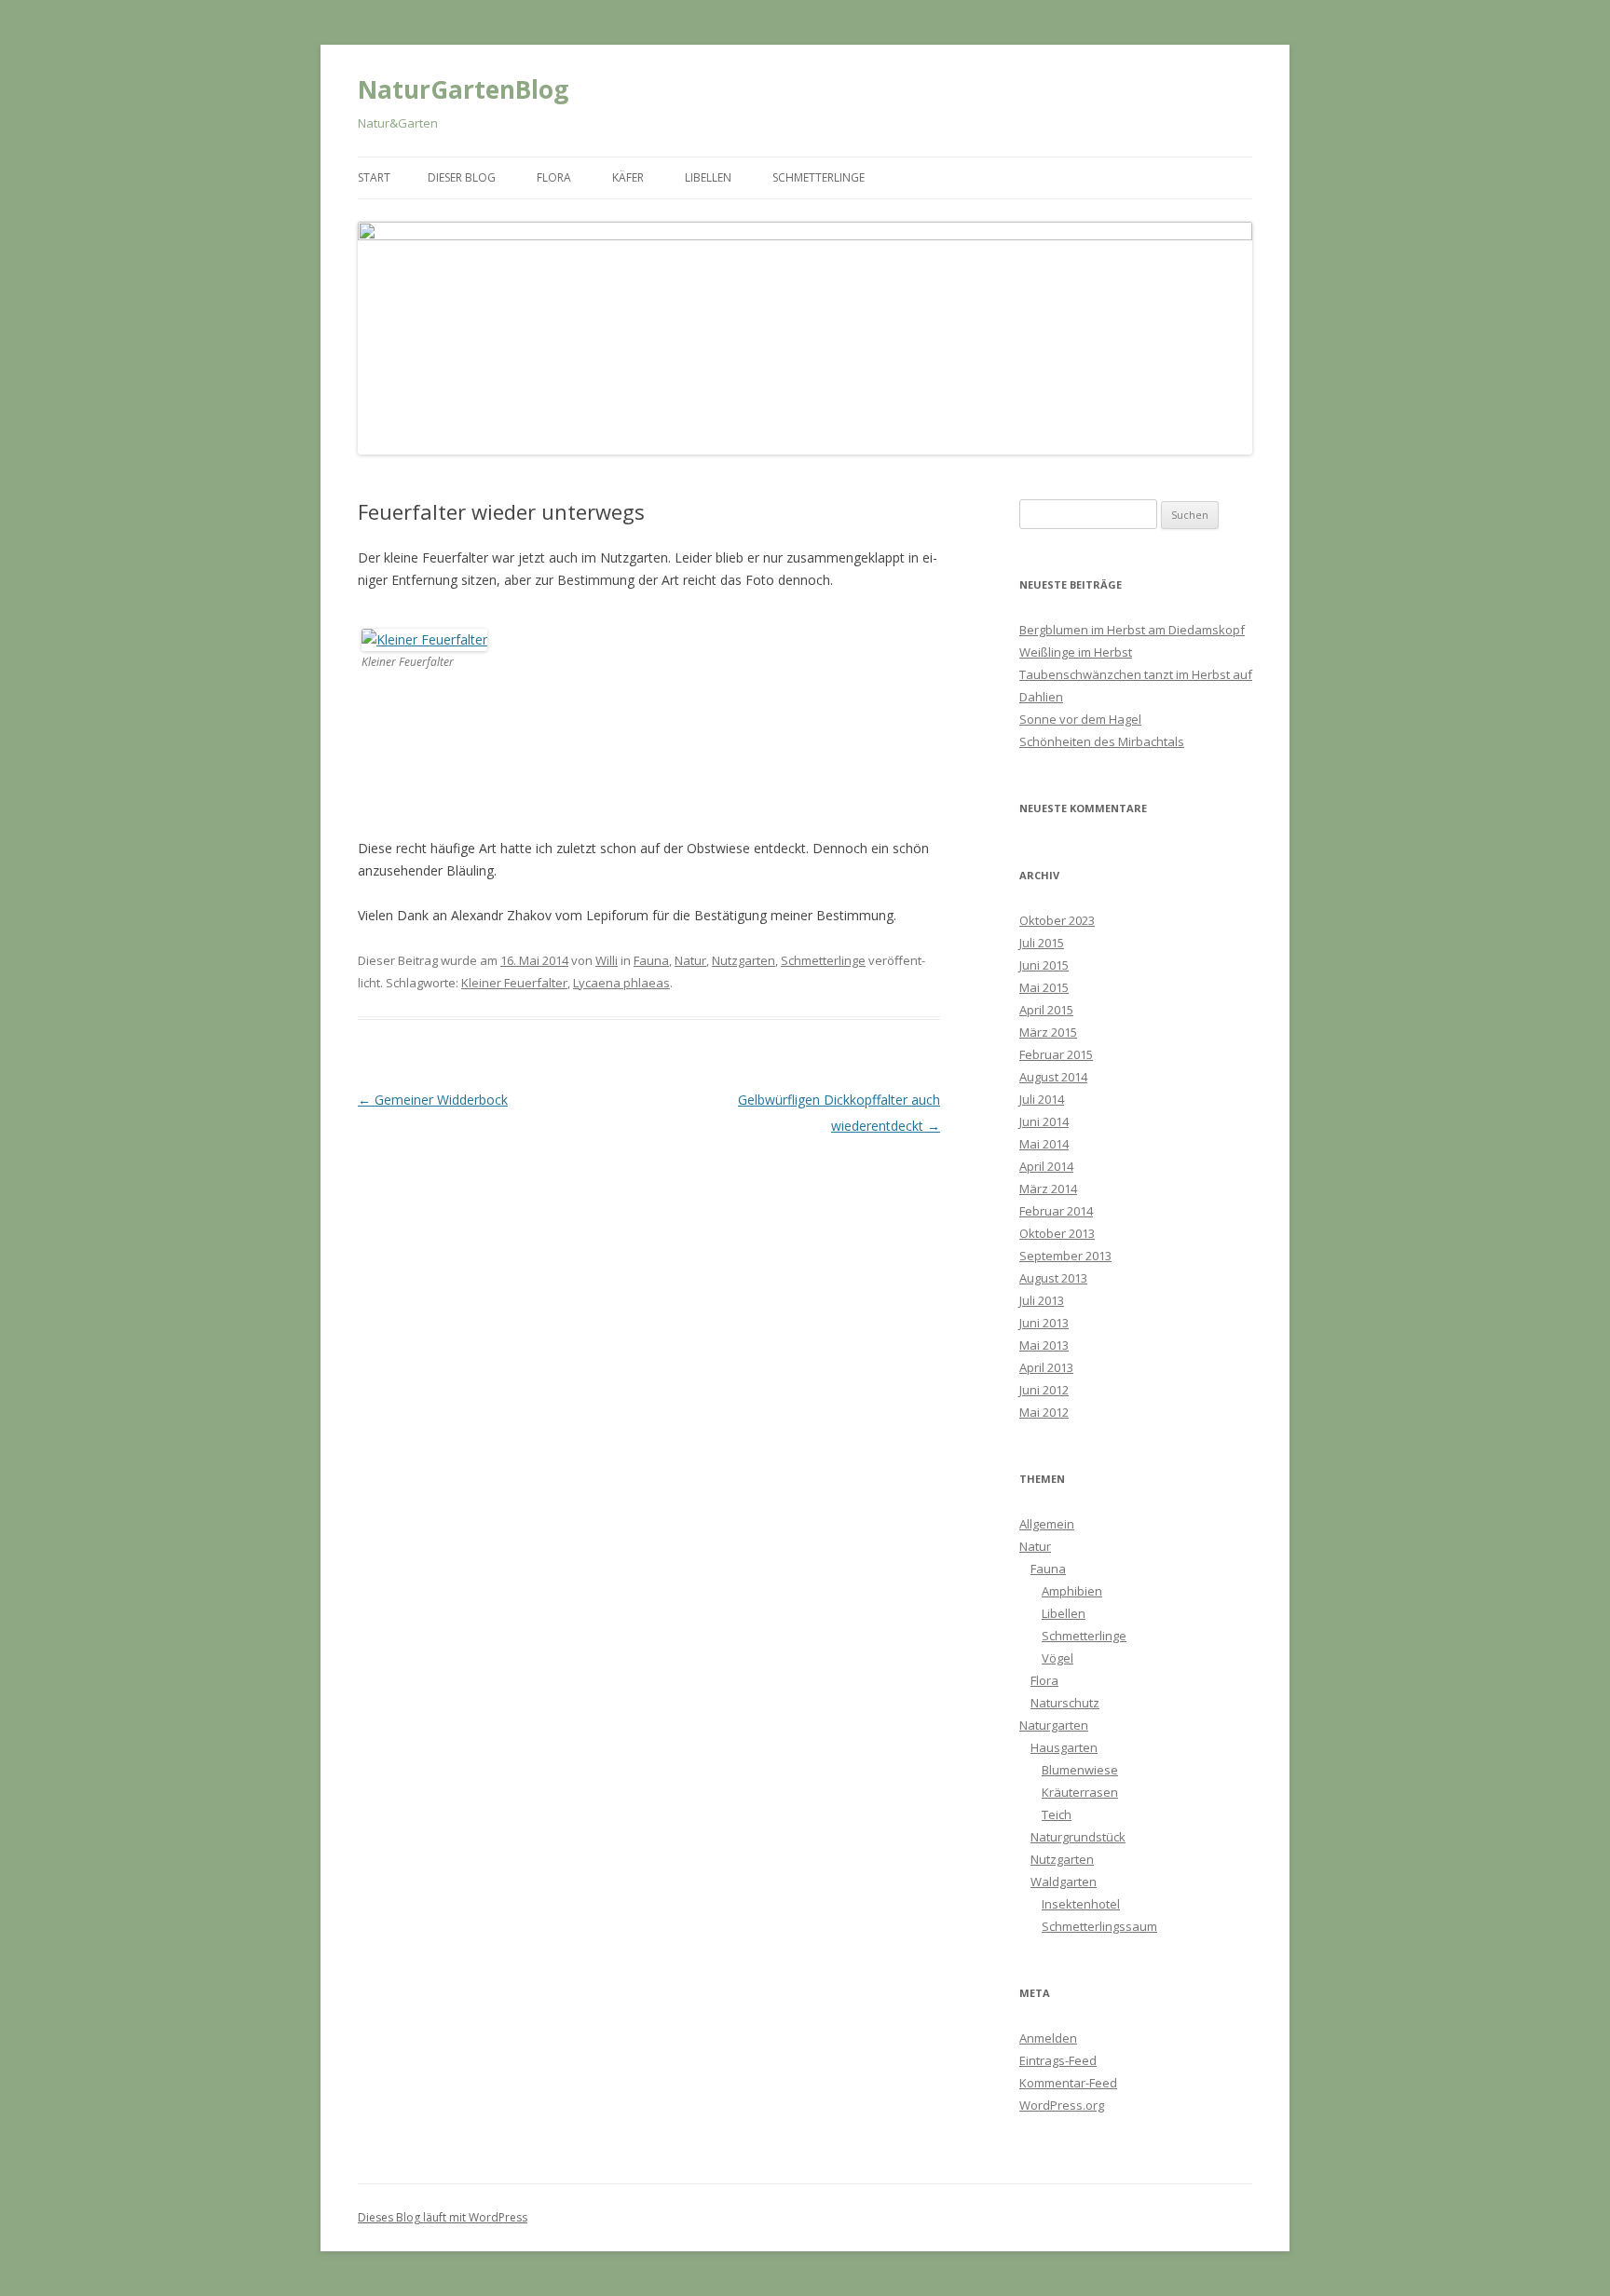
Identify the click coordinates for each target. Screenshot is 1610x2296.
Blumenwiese (1080, 1770)
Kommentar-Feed (1068, 2083)
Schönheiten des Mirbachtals (1102, 741)
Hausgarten (1064, 1747)
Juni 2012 (1044, 1390)
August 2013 (1053, 1278)
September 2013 (1065, 1256)
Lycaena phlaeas (621, 983)
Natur (690, 960)
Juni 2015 (1044, 965)
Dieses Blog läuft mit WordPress (443, 2217)
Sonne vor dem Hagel (1080, 719)
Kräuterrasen (1080, 1792)
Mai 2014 (1044, 1144)
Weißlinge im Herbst (1076, 652)
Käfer (628, 177)
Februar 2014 (1056, 1211)
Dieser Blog (462, 177)
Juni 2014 (1044, 1121)
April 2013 (1046, 1367)
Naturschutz (1065, 1703)
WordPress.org (1062, 2105)
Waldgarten (1064, 1882)
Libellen (708, 177)
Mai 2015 (1044, 987)
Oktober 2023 (1057, 920)
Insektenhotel (1081, 1904)
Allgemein (1047, 1524)
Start (374, 177)
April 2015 (1046, 1010)
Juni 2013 (1044, 1323)
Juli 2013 (1042, 1300)
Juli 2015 (1042, 943)
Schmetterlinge (819, 177)
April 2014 (1046, 1166)
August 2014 (1053, 1077)
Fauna (651, 960)
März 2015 (1048, 1032)
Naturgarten (1054, 1725)
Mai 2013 (1044, 1345)
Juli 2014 (1042, 1099)
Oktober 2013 (1057, 1233)
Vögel (1057, 1658)
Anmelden (1048, 2038)
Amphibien (1072, 1591)
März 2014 (1048, 1189)
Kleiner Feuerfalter (514, 983)
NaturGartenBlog (463, 89)
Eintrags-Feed (1058, 2060)
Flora (554, 177)
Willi (607, 960)
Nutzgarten (744, 960)
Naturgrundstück (1078, 1837)
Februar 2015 (1056, 1054)
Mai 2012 (1044, 1412)
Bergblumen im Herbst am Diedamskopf (1132, 630)
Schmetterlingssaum (1099, 1926)
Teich (1057, 1814)
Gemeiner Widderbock (433, 1100)
